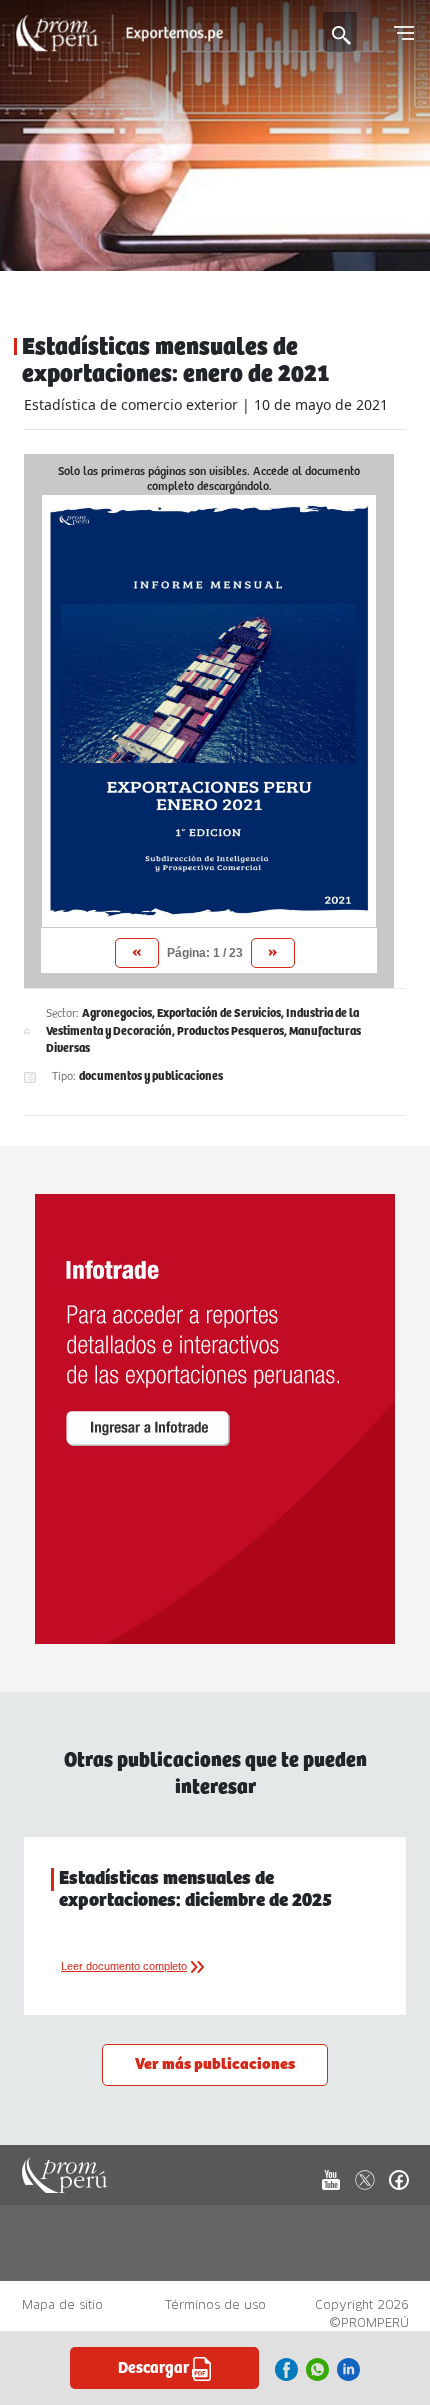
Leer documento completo (124, 1966)
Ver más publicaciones (215, 2064)
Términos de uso (215, 2304)
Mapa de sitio (62, 2304)
